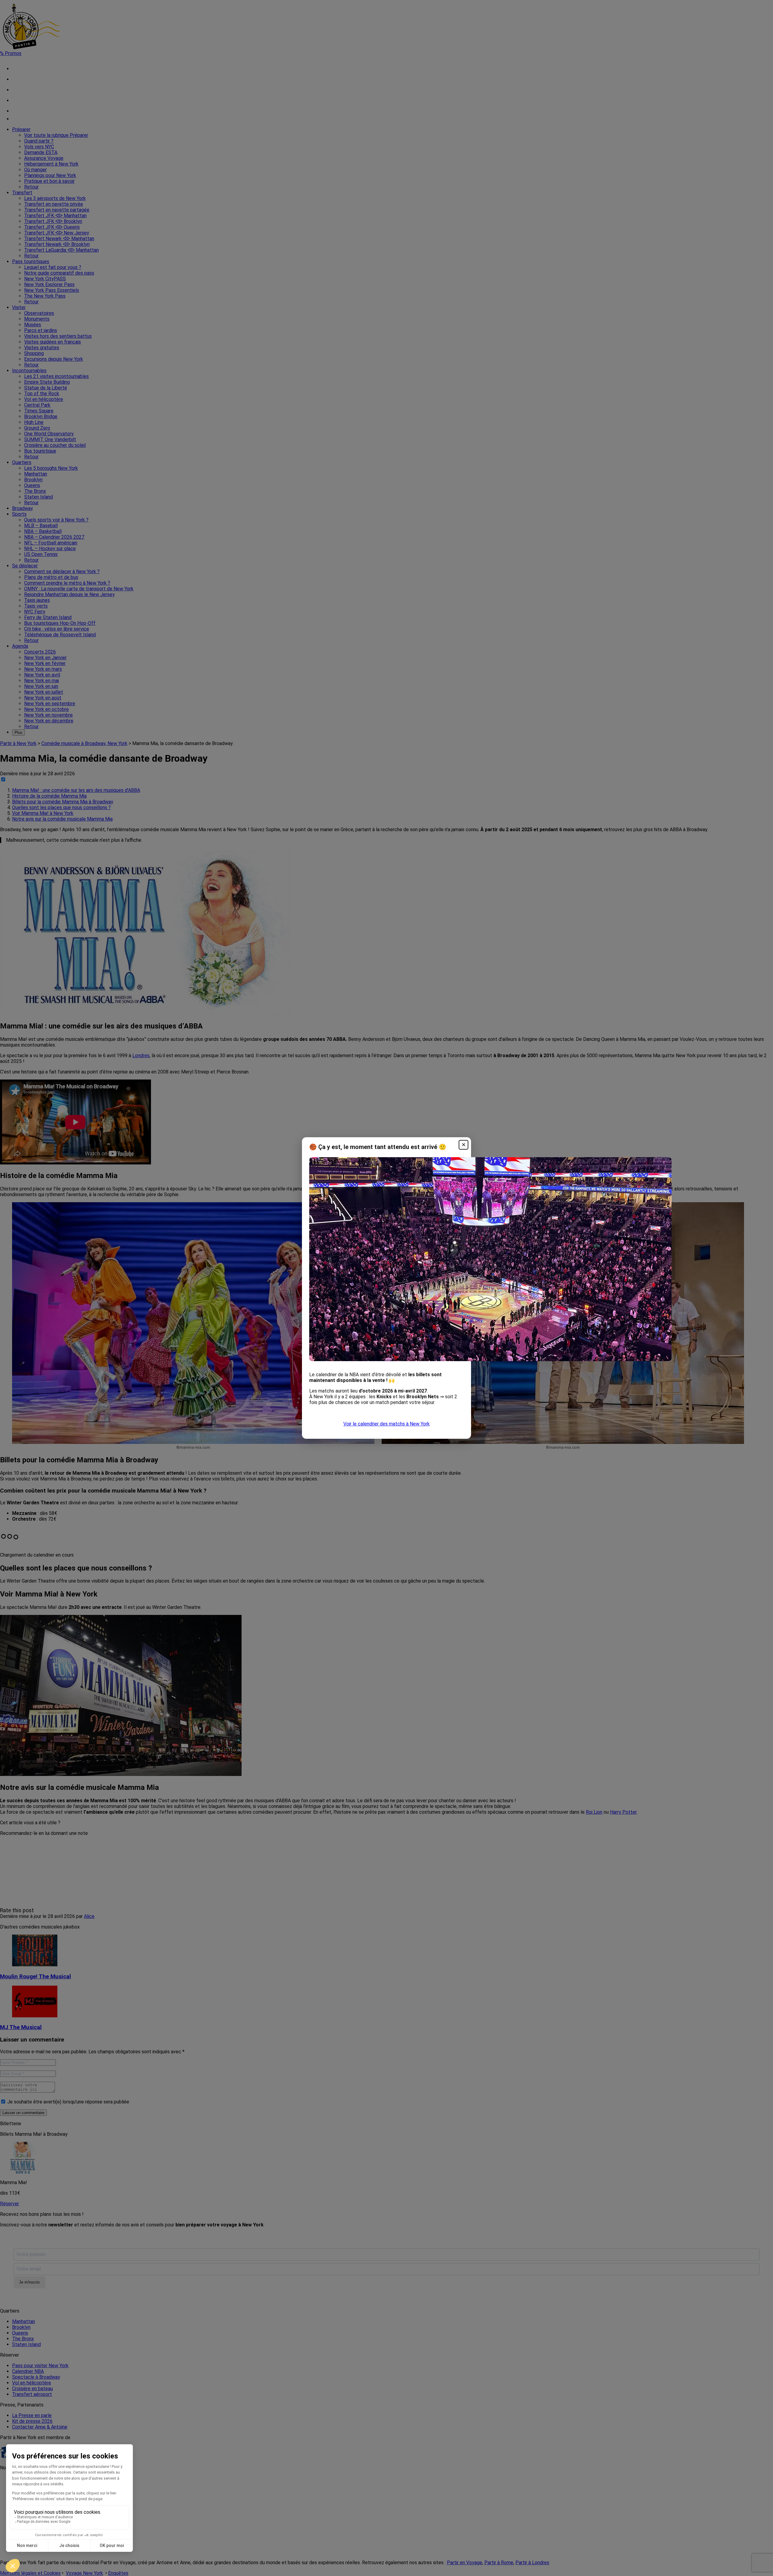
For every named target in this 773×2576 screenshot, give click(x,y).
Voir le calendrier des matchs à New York (386, 1424)
